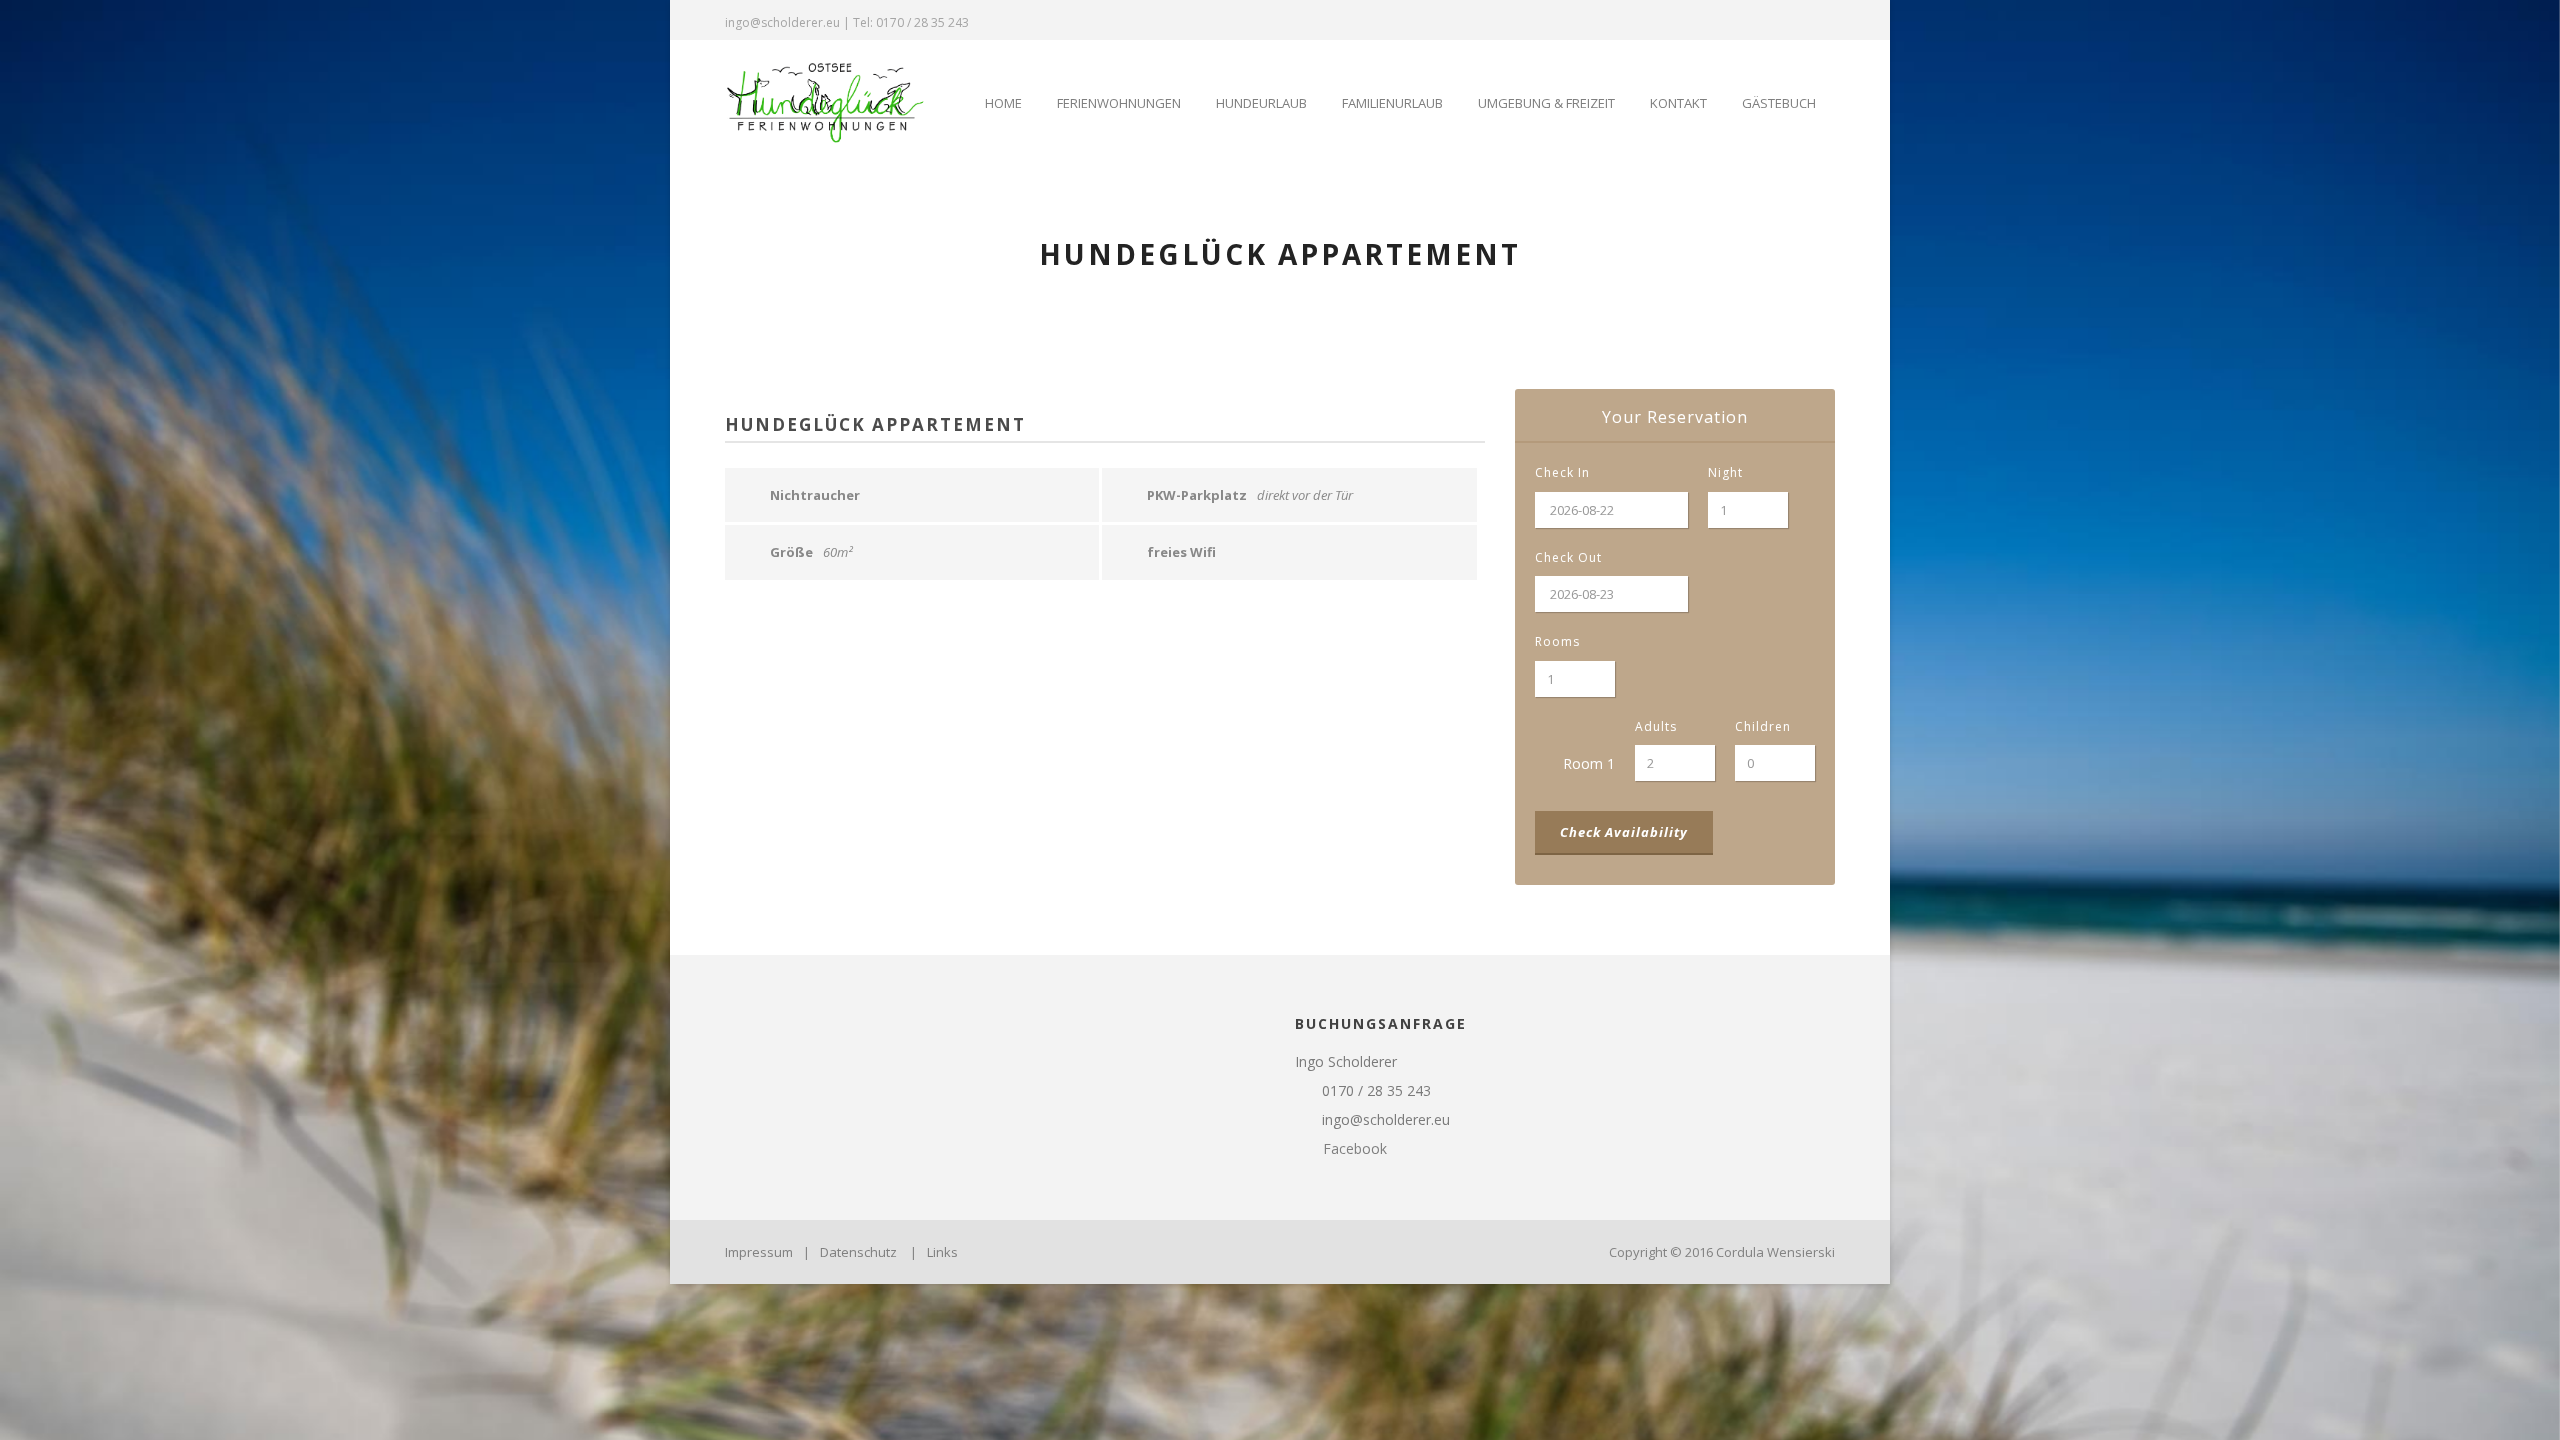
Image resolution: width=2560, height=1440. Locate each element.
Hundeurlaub (1261, 103)
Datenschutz (858, 1252)
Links (942, 1252)
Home (1003, 103)
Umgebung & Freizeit (1546, 103)
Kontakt (1678, 103)
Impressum (759, 1252)
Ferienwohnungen (1119, 103)
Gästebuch (1779, 103)
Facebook (1353, 1148)
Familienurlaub (1392, 103)
